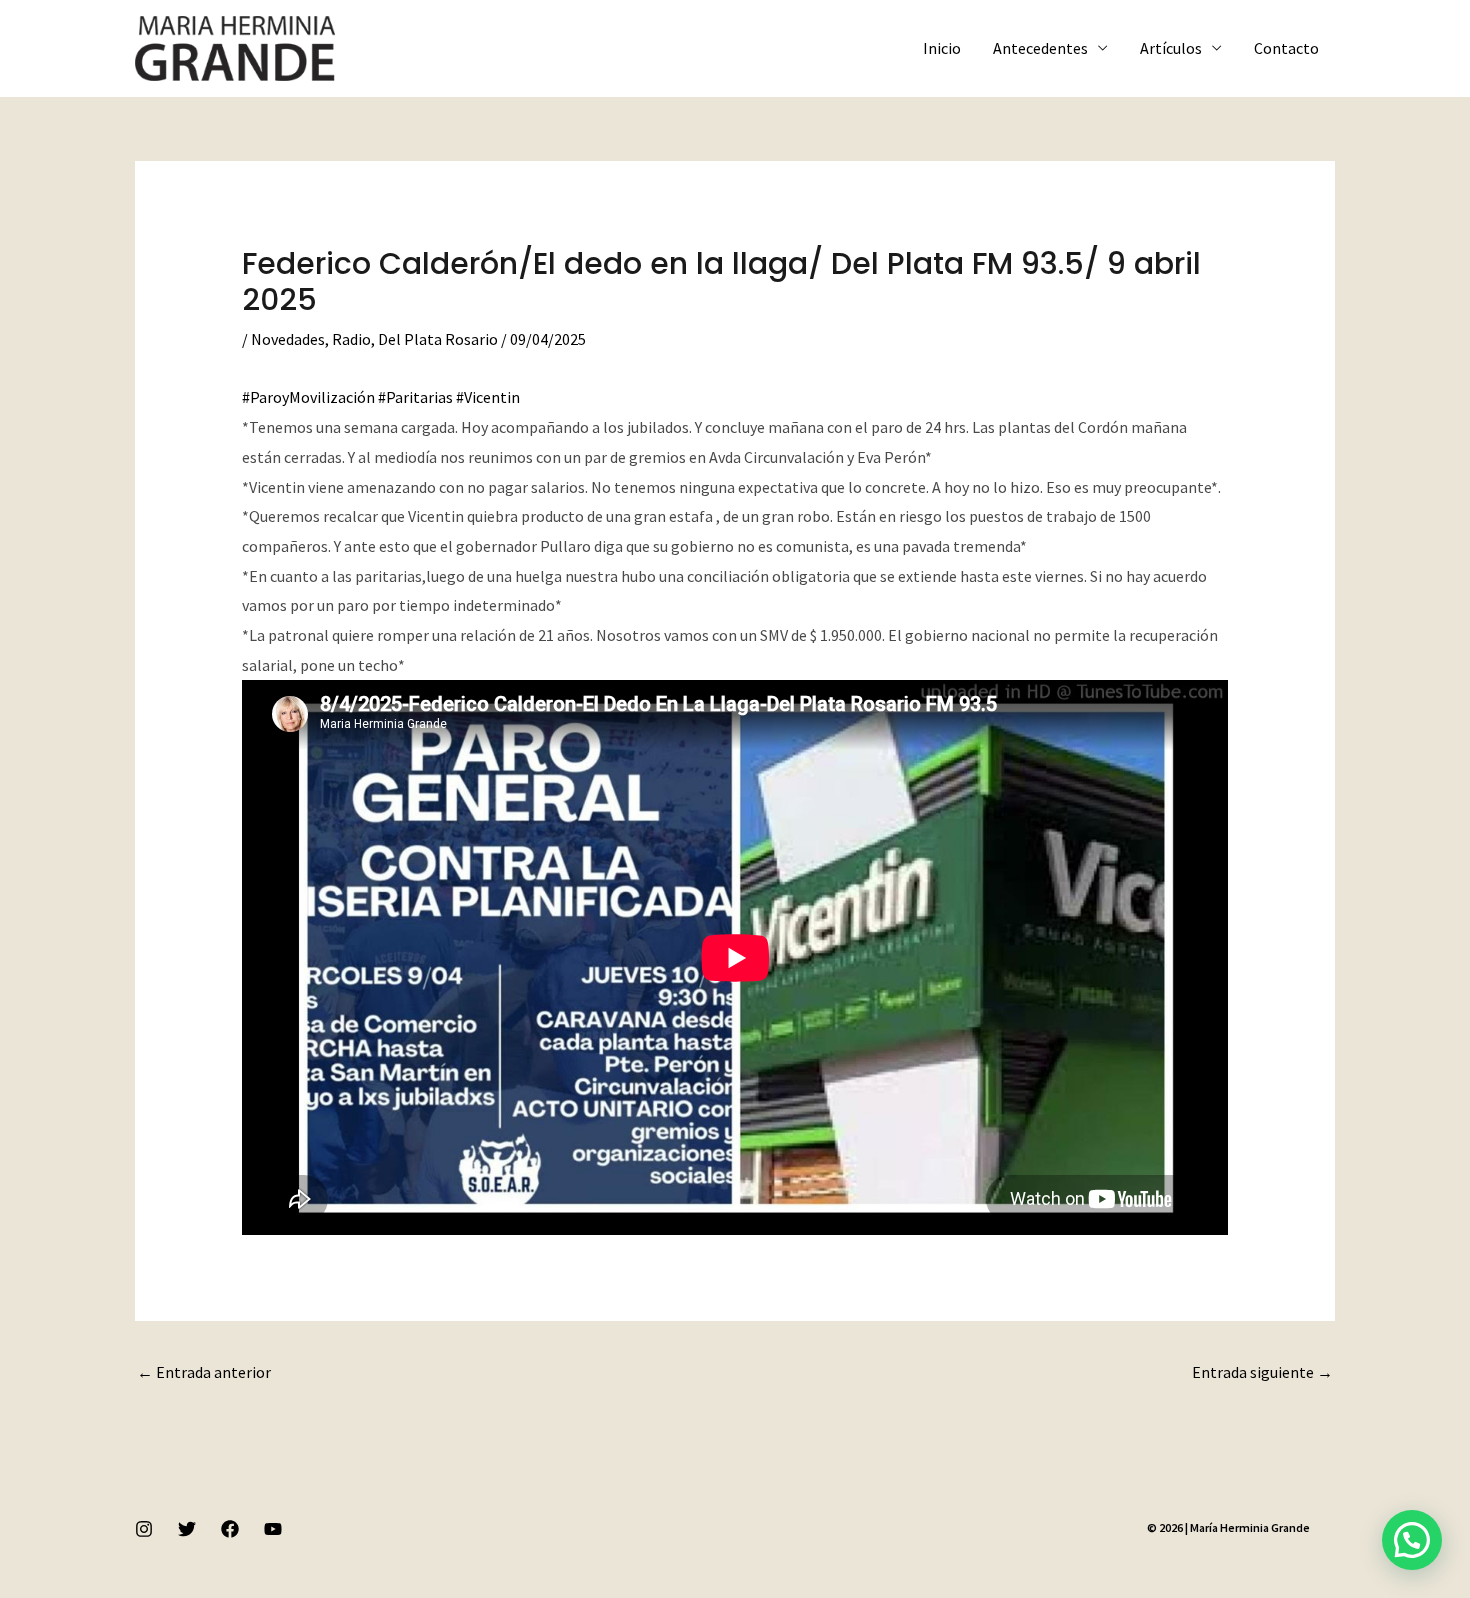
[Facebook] (230, 1529)
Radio (351, 339)
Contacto (1286, 48)
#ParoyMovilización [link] (308, 397)
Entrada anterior (204, 1372)
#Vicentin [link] (488, 397)
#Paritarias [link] (415, 397)
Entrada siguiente (1262, 1372)
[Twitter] (187, 1529)
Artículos (1171, 48)
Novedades (288, 339)
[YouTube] (273, 1529)
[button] (1412, 1540)
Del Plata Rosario (438, 339)
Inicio (942, 48)
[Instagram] (144, 1529)
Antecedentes (1040, 48)
